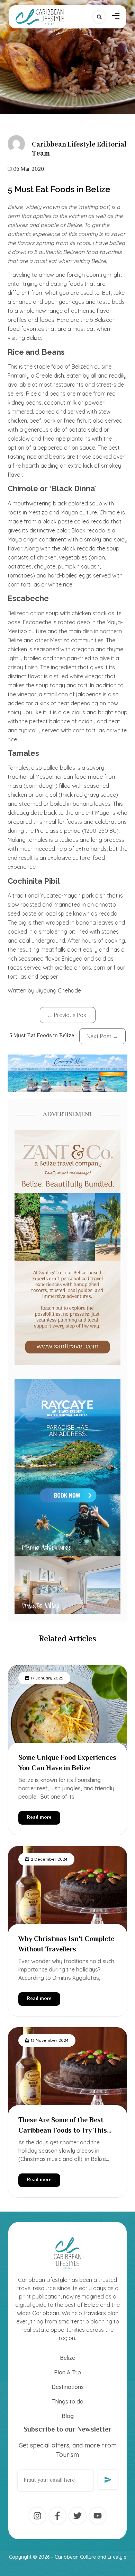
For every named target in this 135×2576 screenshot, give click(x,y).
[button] (116, 17)
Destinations (68, 2387)
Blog (68, 2416)
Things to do (67, 2401)
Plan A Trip (67, 2372)
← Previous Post (68, 1015)
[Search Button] (99, 17)
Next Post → (102, 1036)
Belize (67, 2358)
